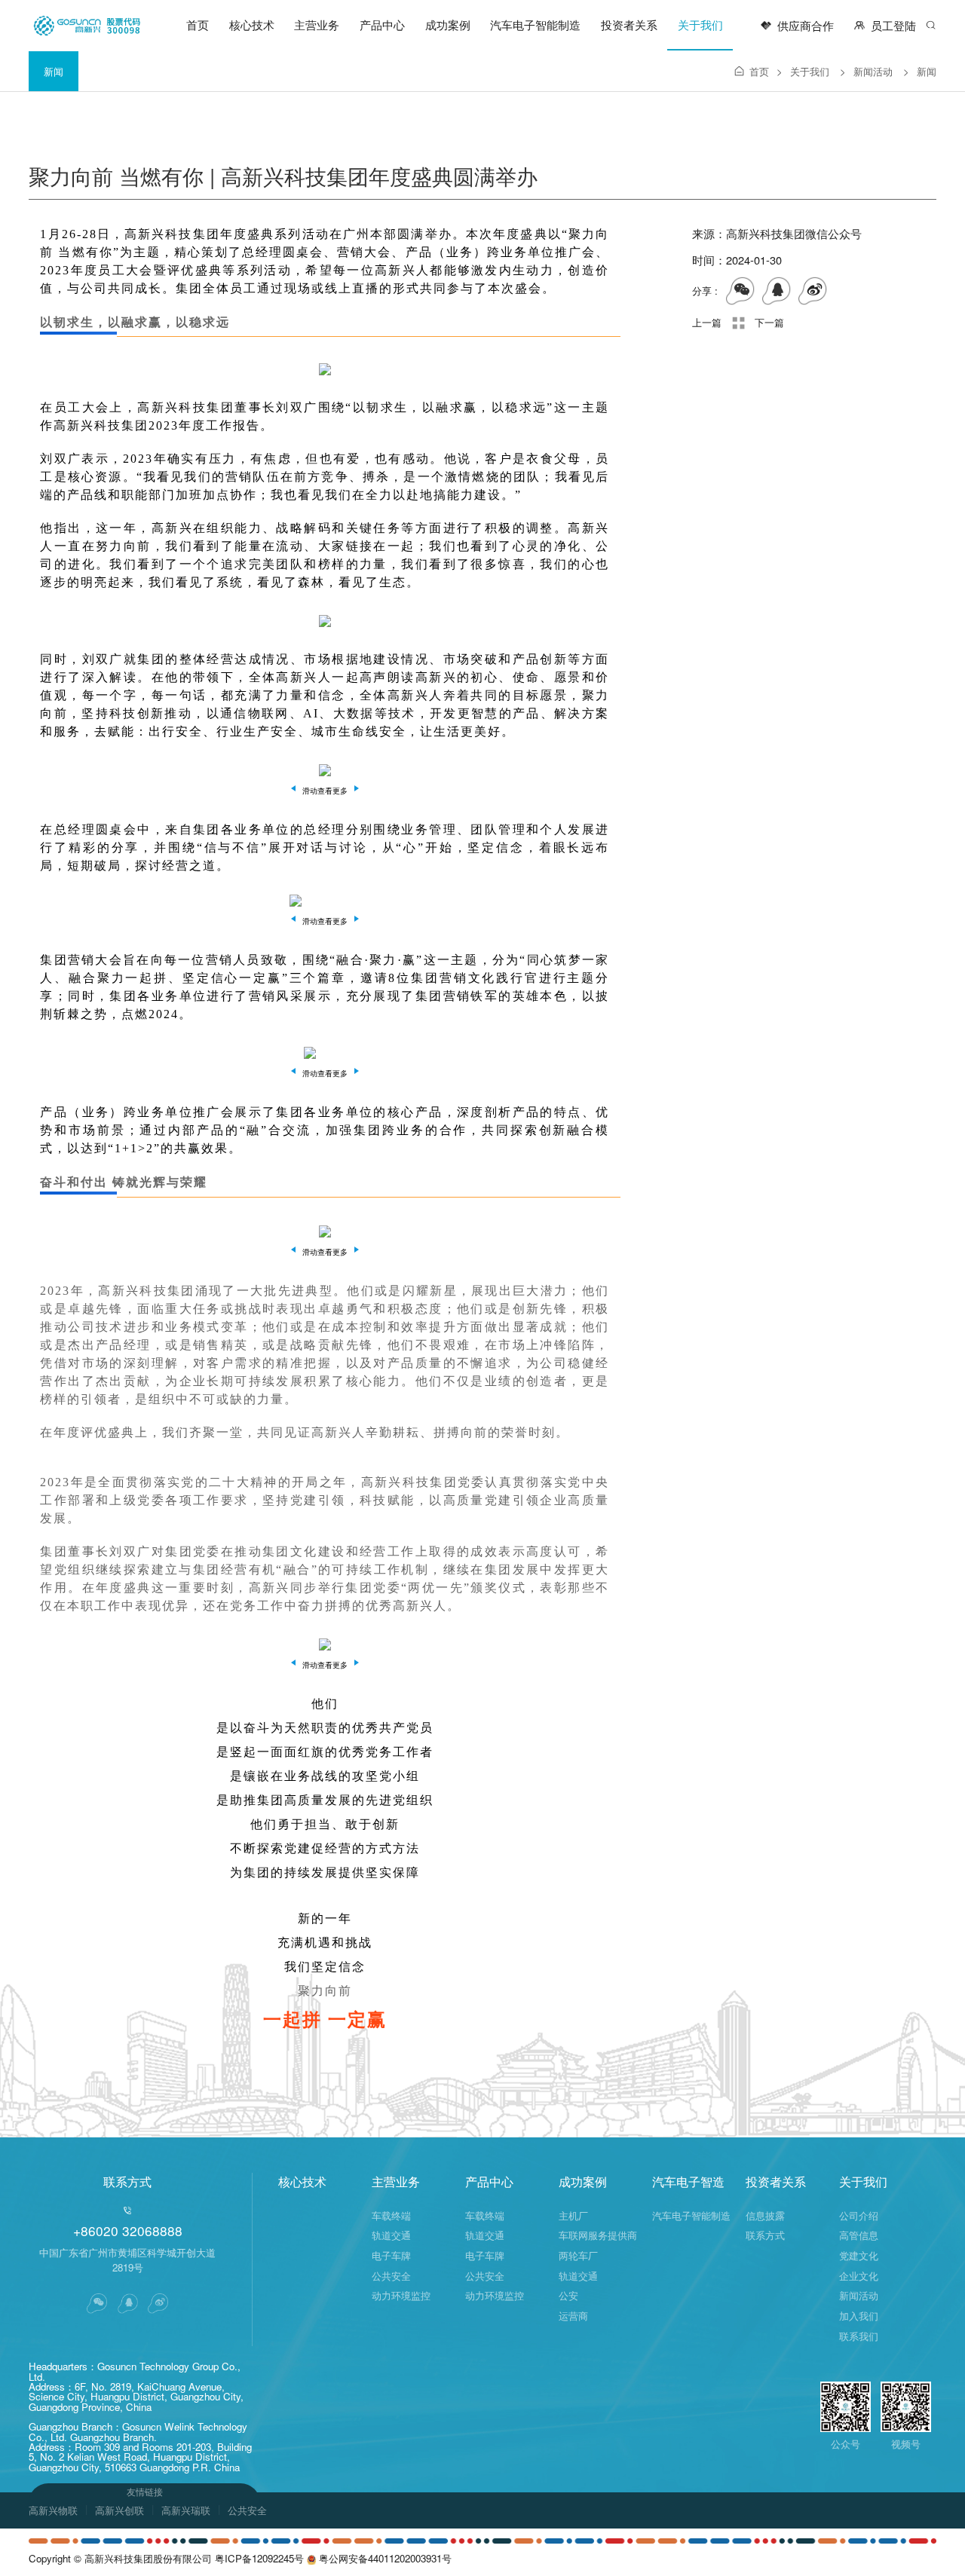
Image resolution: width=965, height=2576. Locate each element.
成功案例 (448, 24)
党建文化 (859, 2255)
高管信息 (859, 2235)
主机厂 (573, 2215)
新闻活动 (881, 71)
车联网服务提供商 (598, 2235)
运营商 (573, 2316)
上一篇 (707, 322)
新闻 (54, 71)
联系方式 (765, 2235)
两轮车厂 (578, 2255)
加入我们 (859, 2316)
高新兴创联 (119, 2510)
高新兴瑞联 (186, 2510)
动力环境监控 (401, 2295)
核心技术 (252, 24)
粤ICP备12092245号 (259, 2558)
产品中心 (382, 24)
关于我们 (700, 24)
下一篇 (769, 322)
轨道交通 (391, 2235)
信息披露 (765, 2215)
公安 (568, 2295)
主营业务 (317, 24)
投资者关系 (629, 24)
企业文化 (859, 2276)
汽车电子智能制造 (535, 24)
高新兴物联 (53, 2510)
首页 (198, 24)
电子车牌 (391, 2255)
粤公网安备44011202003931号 (384, 2558)
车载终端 (391, 2215)
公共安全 (391, 2276)
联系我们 (859, 2336)
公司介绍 (859, 2215)
